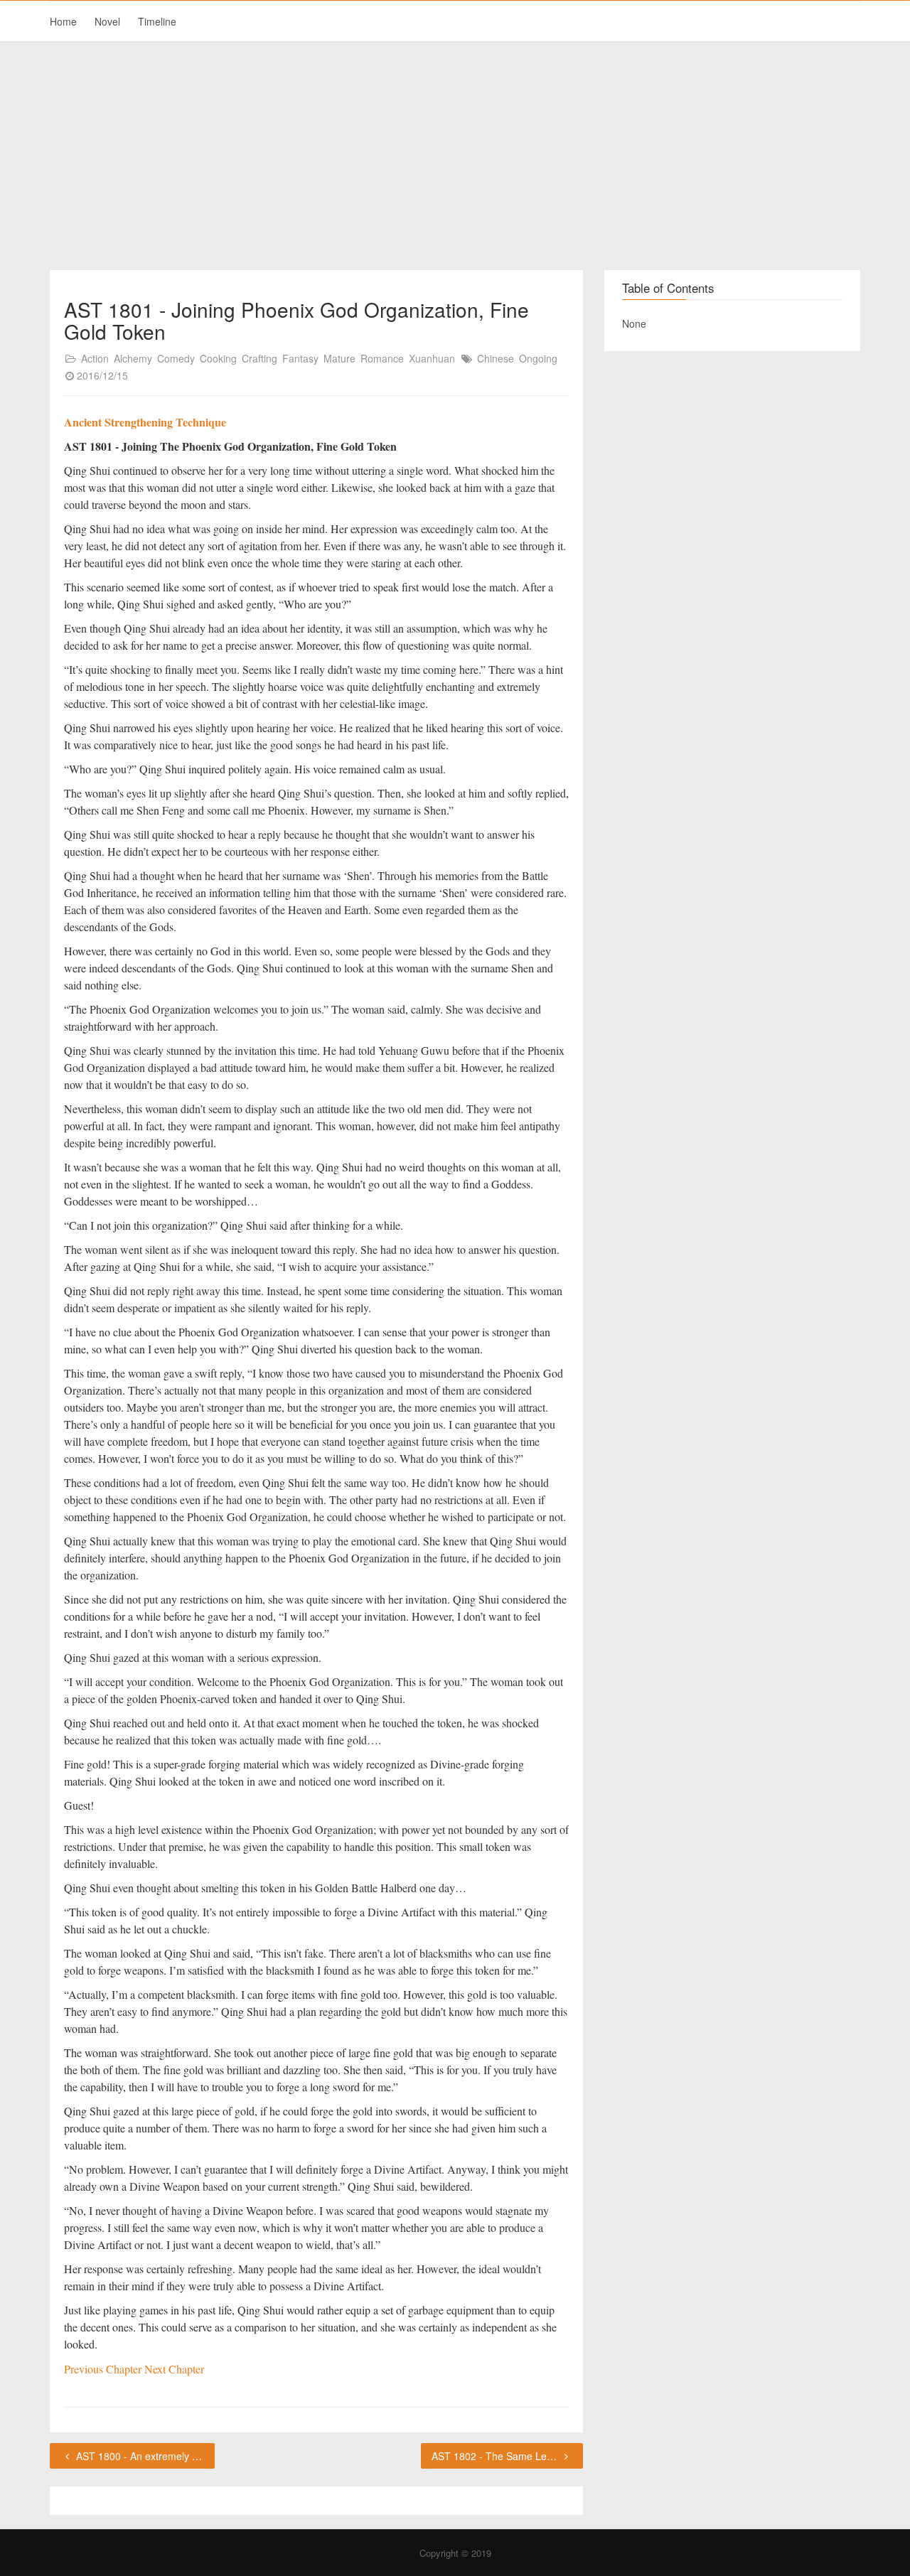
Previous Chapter (104, 2369)
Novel (107, 21)
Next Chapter (174, 2369)
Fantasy (300, 358)
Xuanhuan (432, 358)
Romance (382, 358)
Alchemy (133, 358)
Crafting (259, 358)
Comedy (176, 358)
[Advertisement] (455, 156)
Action (95, 358)
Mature (339, 358)
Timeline (157, 21)
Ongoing (538, 358)
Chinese (496, 358)
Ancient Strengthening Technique (145, 422)
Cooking (218, 358)
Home (63, 21)
